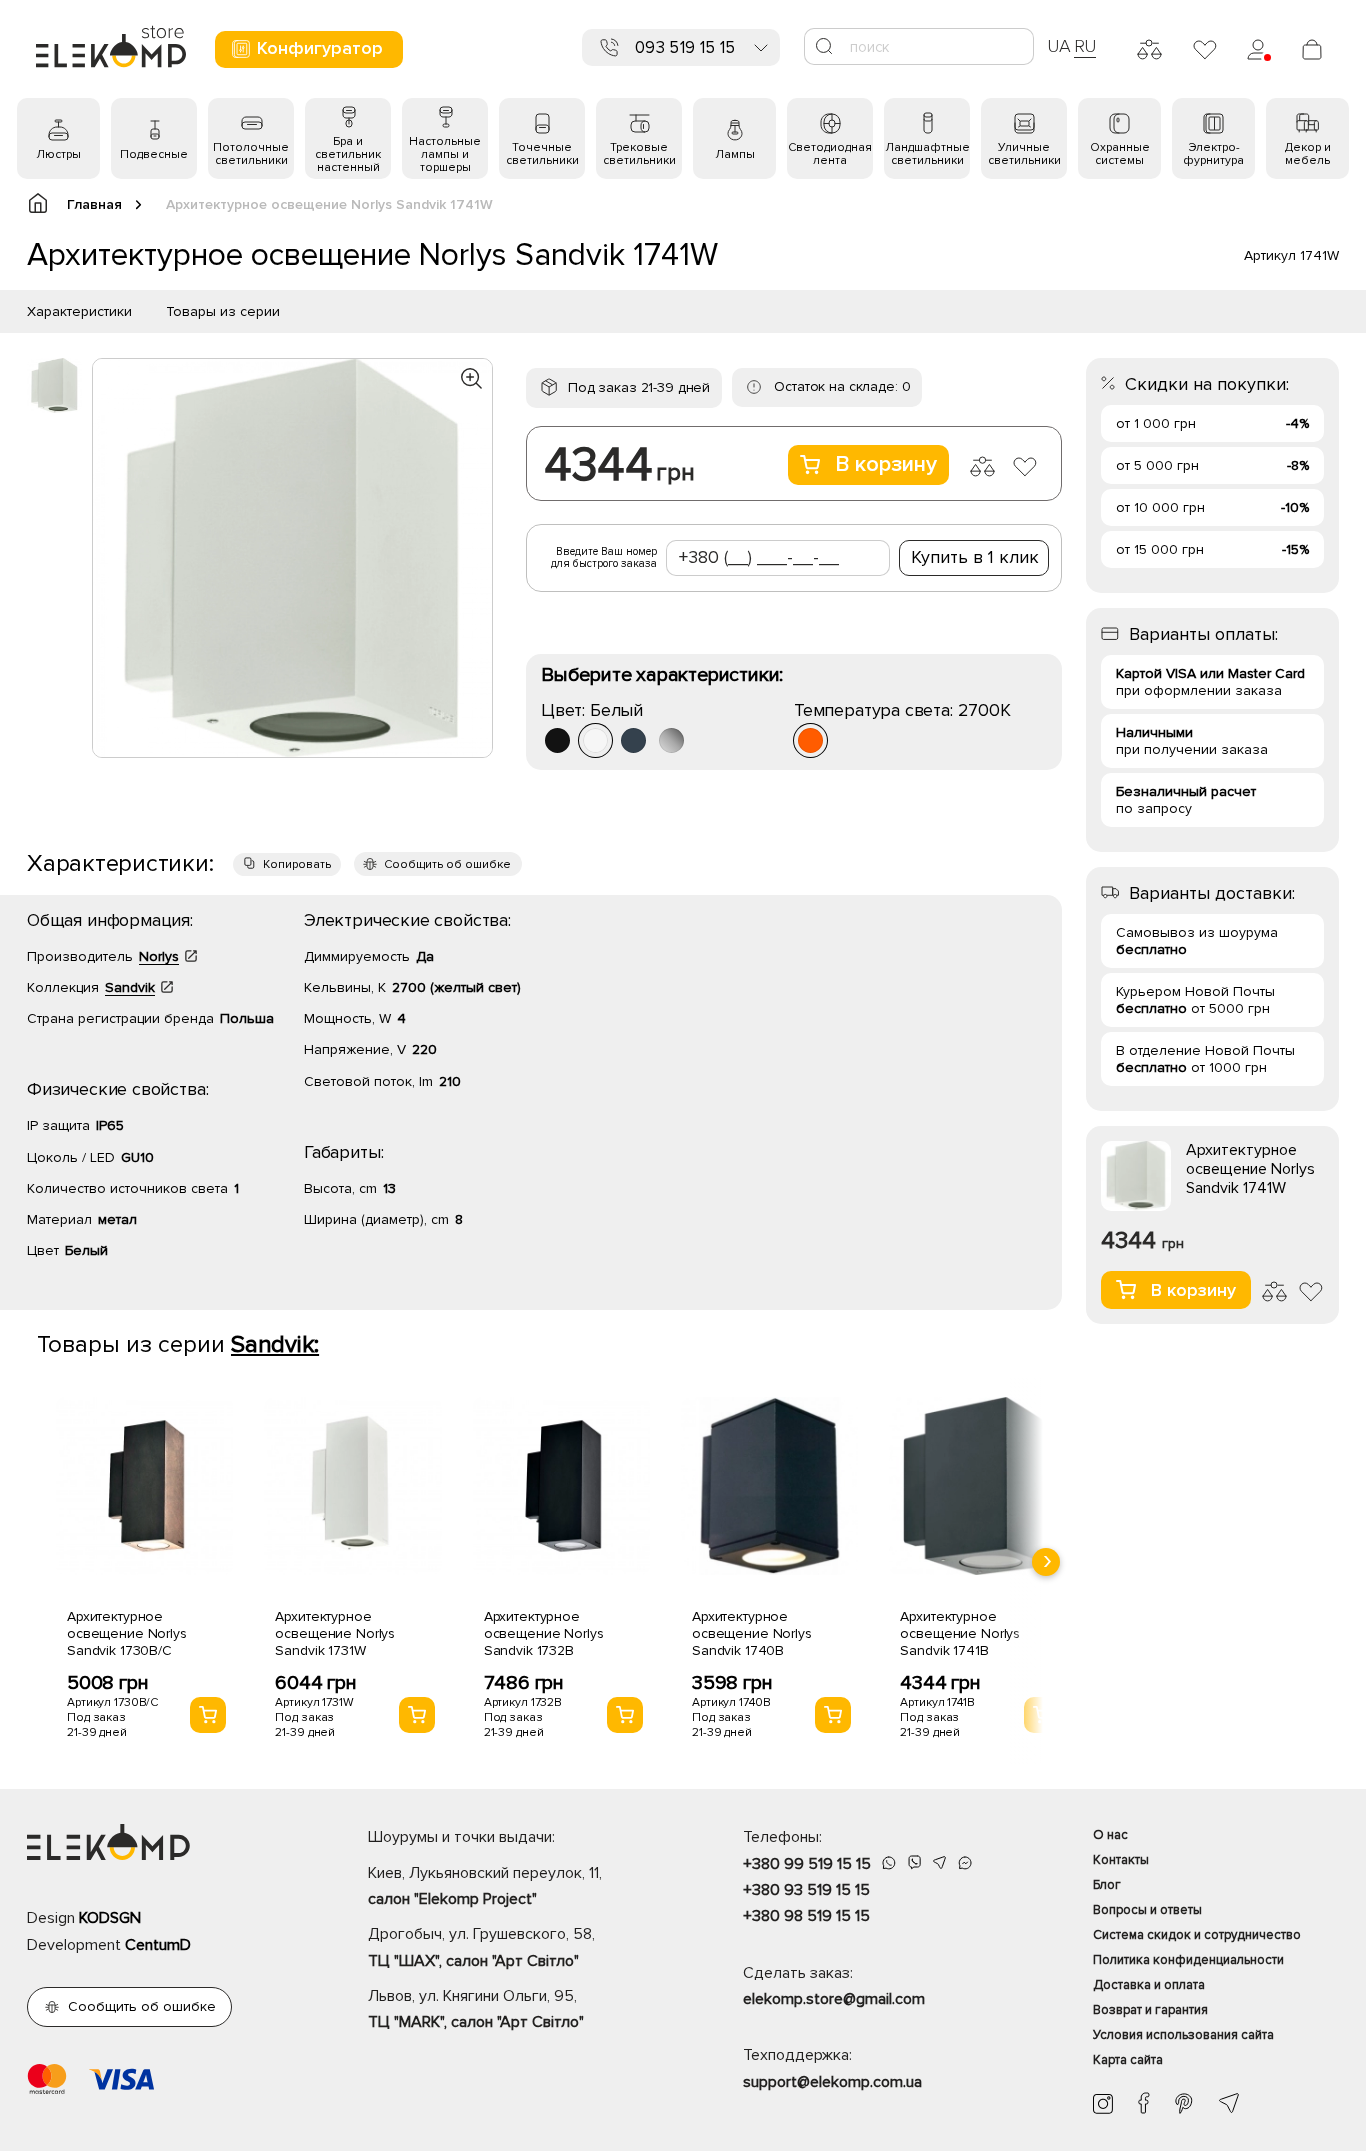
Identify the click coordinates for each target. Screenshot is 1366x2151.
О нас (1110, 1835)
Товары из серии (223, 311)
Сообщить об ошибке (447, 864)
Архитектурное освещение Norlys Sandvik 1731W (335, 1633)
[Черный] (557, 740)
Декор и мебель (1308, 154)
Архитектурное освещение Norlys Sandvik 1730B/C (127, 1633)
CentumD (158, 1945)
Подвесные (154, 154)
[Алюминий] (671, 740)
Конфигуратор (320, 48)
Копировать (297, 864)
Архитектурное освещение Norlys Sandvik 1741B (960, 1633)
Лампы (735, 154)
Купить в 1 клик (975, 557)
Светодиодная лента (830, 154)
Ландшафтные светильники (927, 154)
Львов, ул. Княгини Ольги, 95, (476, 2009)
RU (1085, 46)
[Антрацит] (633, 740)
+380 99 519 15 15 (807, 1864)
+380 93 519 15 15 (806, 1890)
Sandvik (130, 987)
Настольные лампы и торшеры (445, 154)
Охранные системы (1120, 154)
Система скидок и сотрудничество (1197, 1935)
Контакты (1121, 1860)
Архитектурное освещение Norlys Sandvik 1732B (544, 1633)
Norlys (159, 956)
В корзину (886, 464)
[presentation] (1046, 1562)
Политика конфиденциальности (1188, 1960)
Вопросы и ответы (1147, 1910)
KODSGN (110, 1918)
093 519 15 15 (685, 47)
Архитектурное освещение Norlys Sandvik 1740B (752, 1633)
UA (1059, 46)
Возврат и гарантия (1150, 2010)
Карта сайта (1128, 2060)
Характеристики (79, 311)
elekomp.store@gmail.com (834, 1999)
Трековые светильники (639, 154)
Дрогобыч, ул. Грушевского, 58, (481, 1947)
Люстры (58, 154)
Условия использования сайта (1183, 2035)
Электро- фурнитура (1213, 154)
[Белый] (595, 740)
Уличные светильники (1024, 154)
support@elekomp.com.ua (832, 2082)
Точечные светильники (542, 154)
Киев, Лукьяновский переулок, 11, (485, 1886)
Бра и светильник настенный (348, 154)
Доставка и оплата (1149, 1985)
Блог (1107, 1885)
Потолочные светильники (251, 154)
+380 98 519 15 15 (806, 1916)
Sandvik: (275, 1344)
